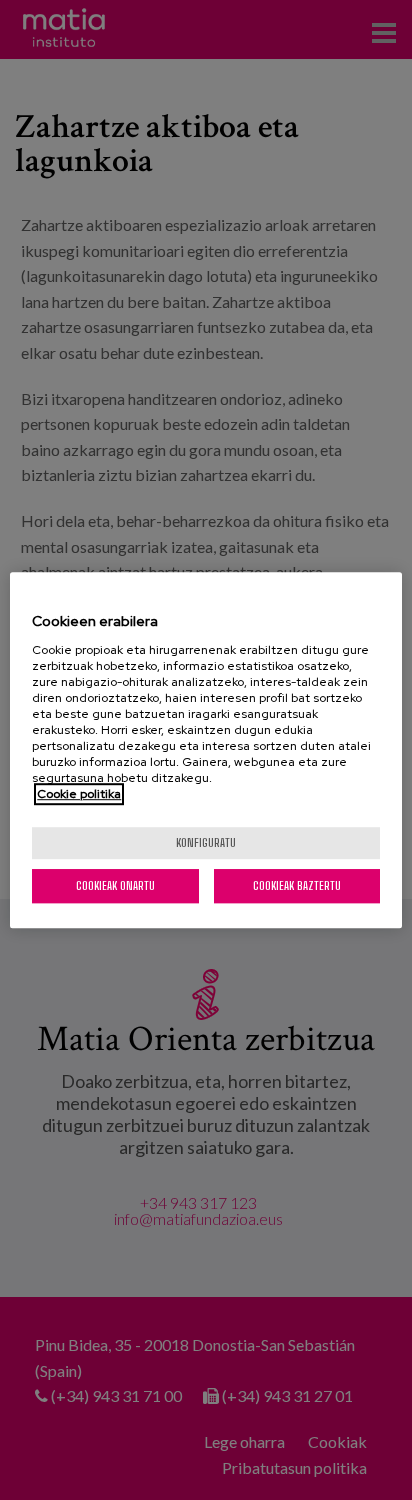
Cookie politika (79, 794)
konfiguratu (206, 842)
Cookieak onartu (115, 885)
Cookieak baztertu (297, 885)
